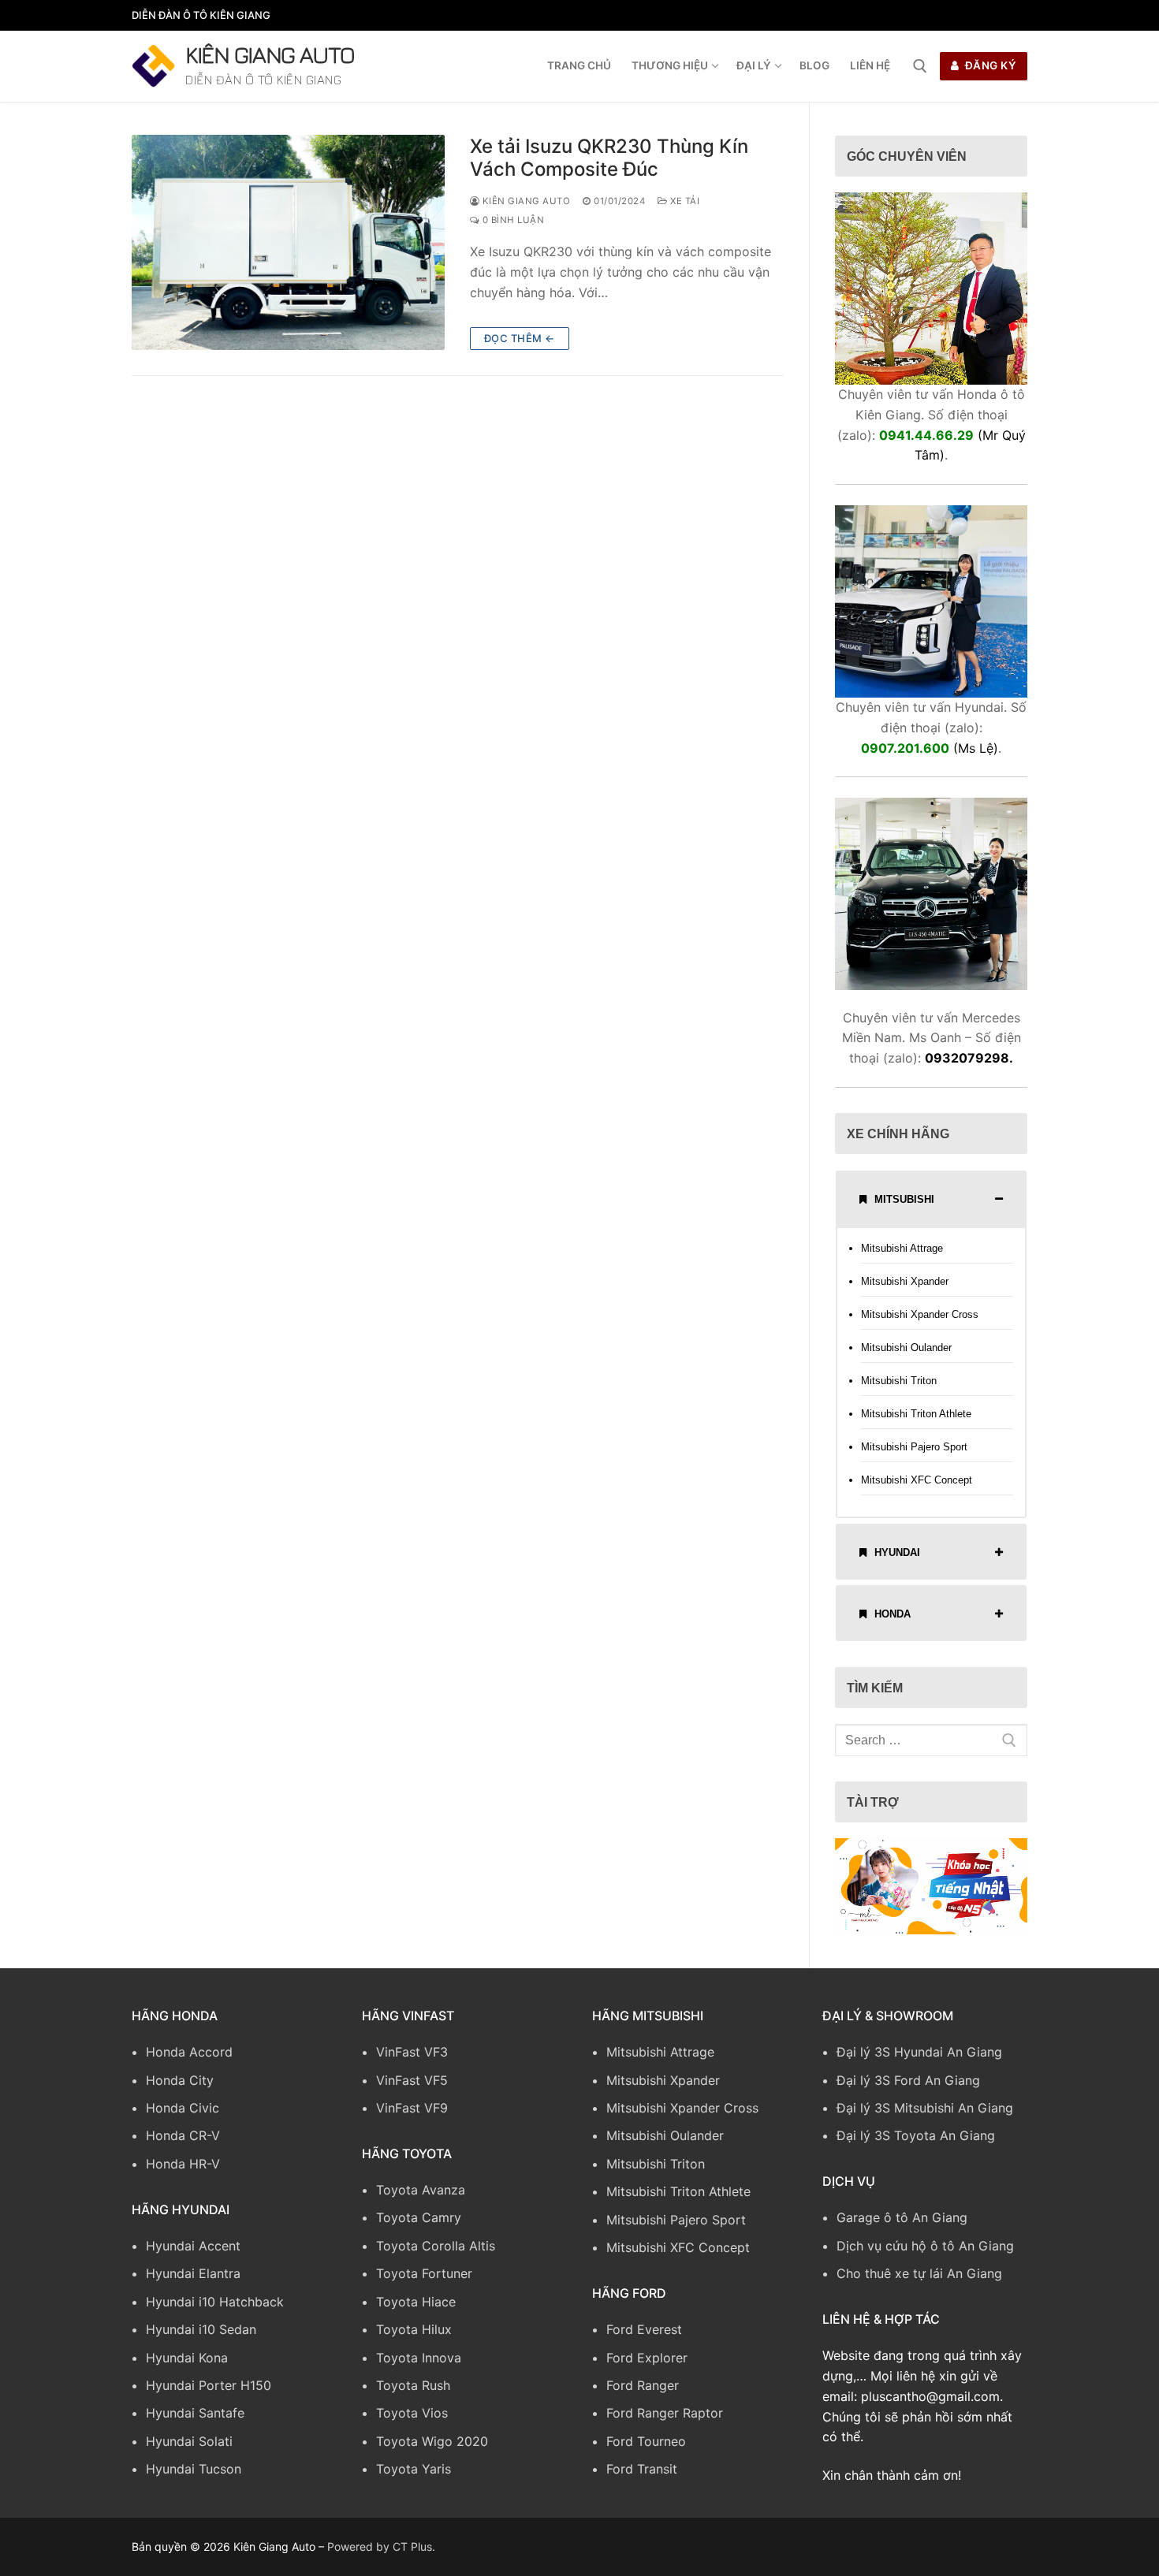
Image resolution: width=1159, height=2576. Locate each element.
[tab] (931, 1199)
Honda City (180, 2080)
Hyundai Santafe (195, 2413)
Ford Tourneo (646, 2441)
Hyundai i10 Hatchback (215, 2302)
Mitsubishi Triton (899, 1381)
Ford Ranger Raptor (665, 2413)
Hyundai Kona (187, 2358)
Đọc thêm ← (520, 338)
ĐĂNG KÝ (989, 65)
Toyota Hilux (414, 2329)
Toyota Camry (419, 2217)
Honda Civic (183, 2108)
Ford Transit (642, 2469)
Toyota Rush (413, 2385)
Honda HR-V (183, 2164)
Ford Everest (644, 2329)
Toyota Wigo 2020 (432, 2441)
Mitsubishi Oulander (906, 1348)
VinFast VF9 (412, 2108)
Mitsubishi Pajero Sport (914, 1447)
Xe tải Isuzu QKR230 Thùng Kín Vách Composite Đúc (609, 158)
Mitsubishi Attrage (902, 1248)
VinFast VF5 (412, 2080)
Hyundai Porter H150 (209, 2385)
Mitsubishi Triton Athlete (916, 1414)
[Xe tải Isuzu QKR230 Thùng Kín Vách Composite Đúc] (288, 242)
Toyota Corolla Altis (436, 2246)
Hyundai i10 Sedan (201, 2329)
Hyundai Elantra (193, 2273)
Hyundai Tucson (194, 2469)
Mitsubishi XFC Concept (917, 1480)
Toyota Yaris (414, 2469)
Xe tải (684, 201)
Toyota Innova (419, 2358)
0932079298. (969, 1058)
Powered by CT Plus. (381, 2546)
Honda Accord (189, 2052)
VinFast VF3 (412, 2052)
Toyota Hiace (416, 2302)
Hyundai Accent (193, 2246)
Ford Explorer (647, 2358)
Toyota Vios (412, 2413)
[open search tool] (920, 66)
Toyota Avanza (421, 2190)
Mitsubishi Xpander (905, 1281)
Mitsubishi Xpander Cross (920, 1314)
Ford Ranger (643, 2385)
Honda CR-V (183, 2135)
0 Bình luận (512, 220)
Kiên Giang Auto (270, 54)
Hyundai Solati (189, 2441)
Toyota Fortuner (424, 2273)
